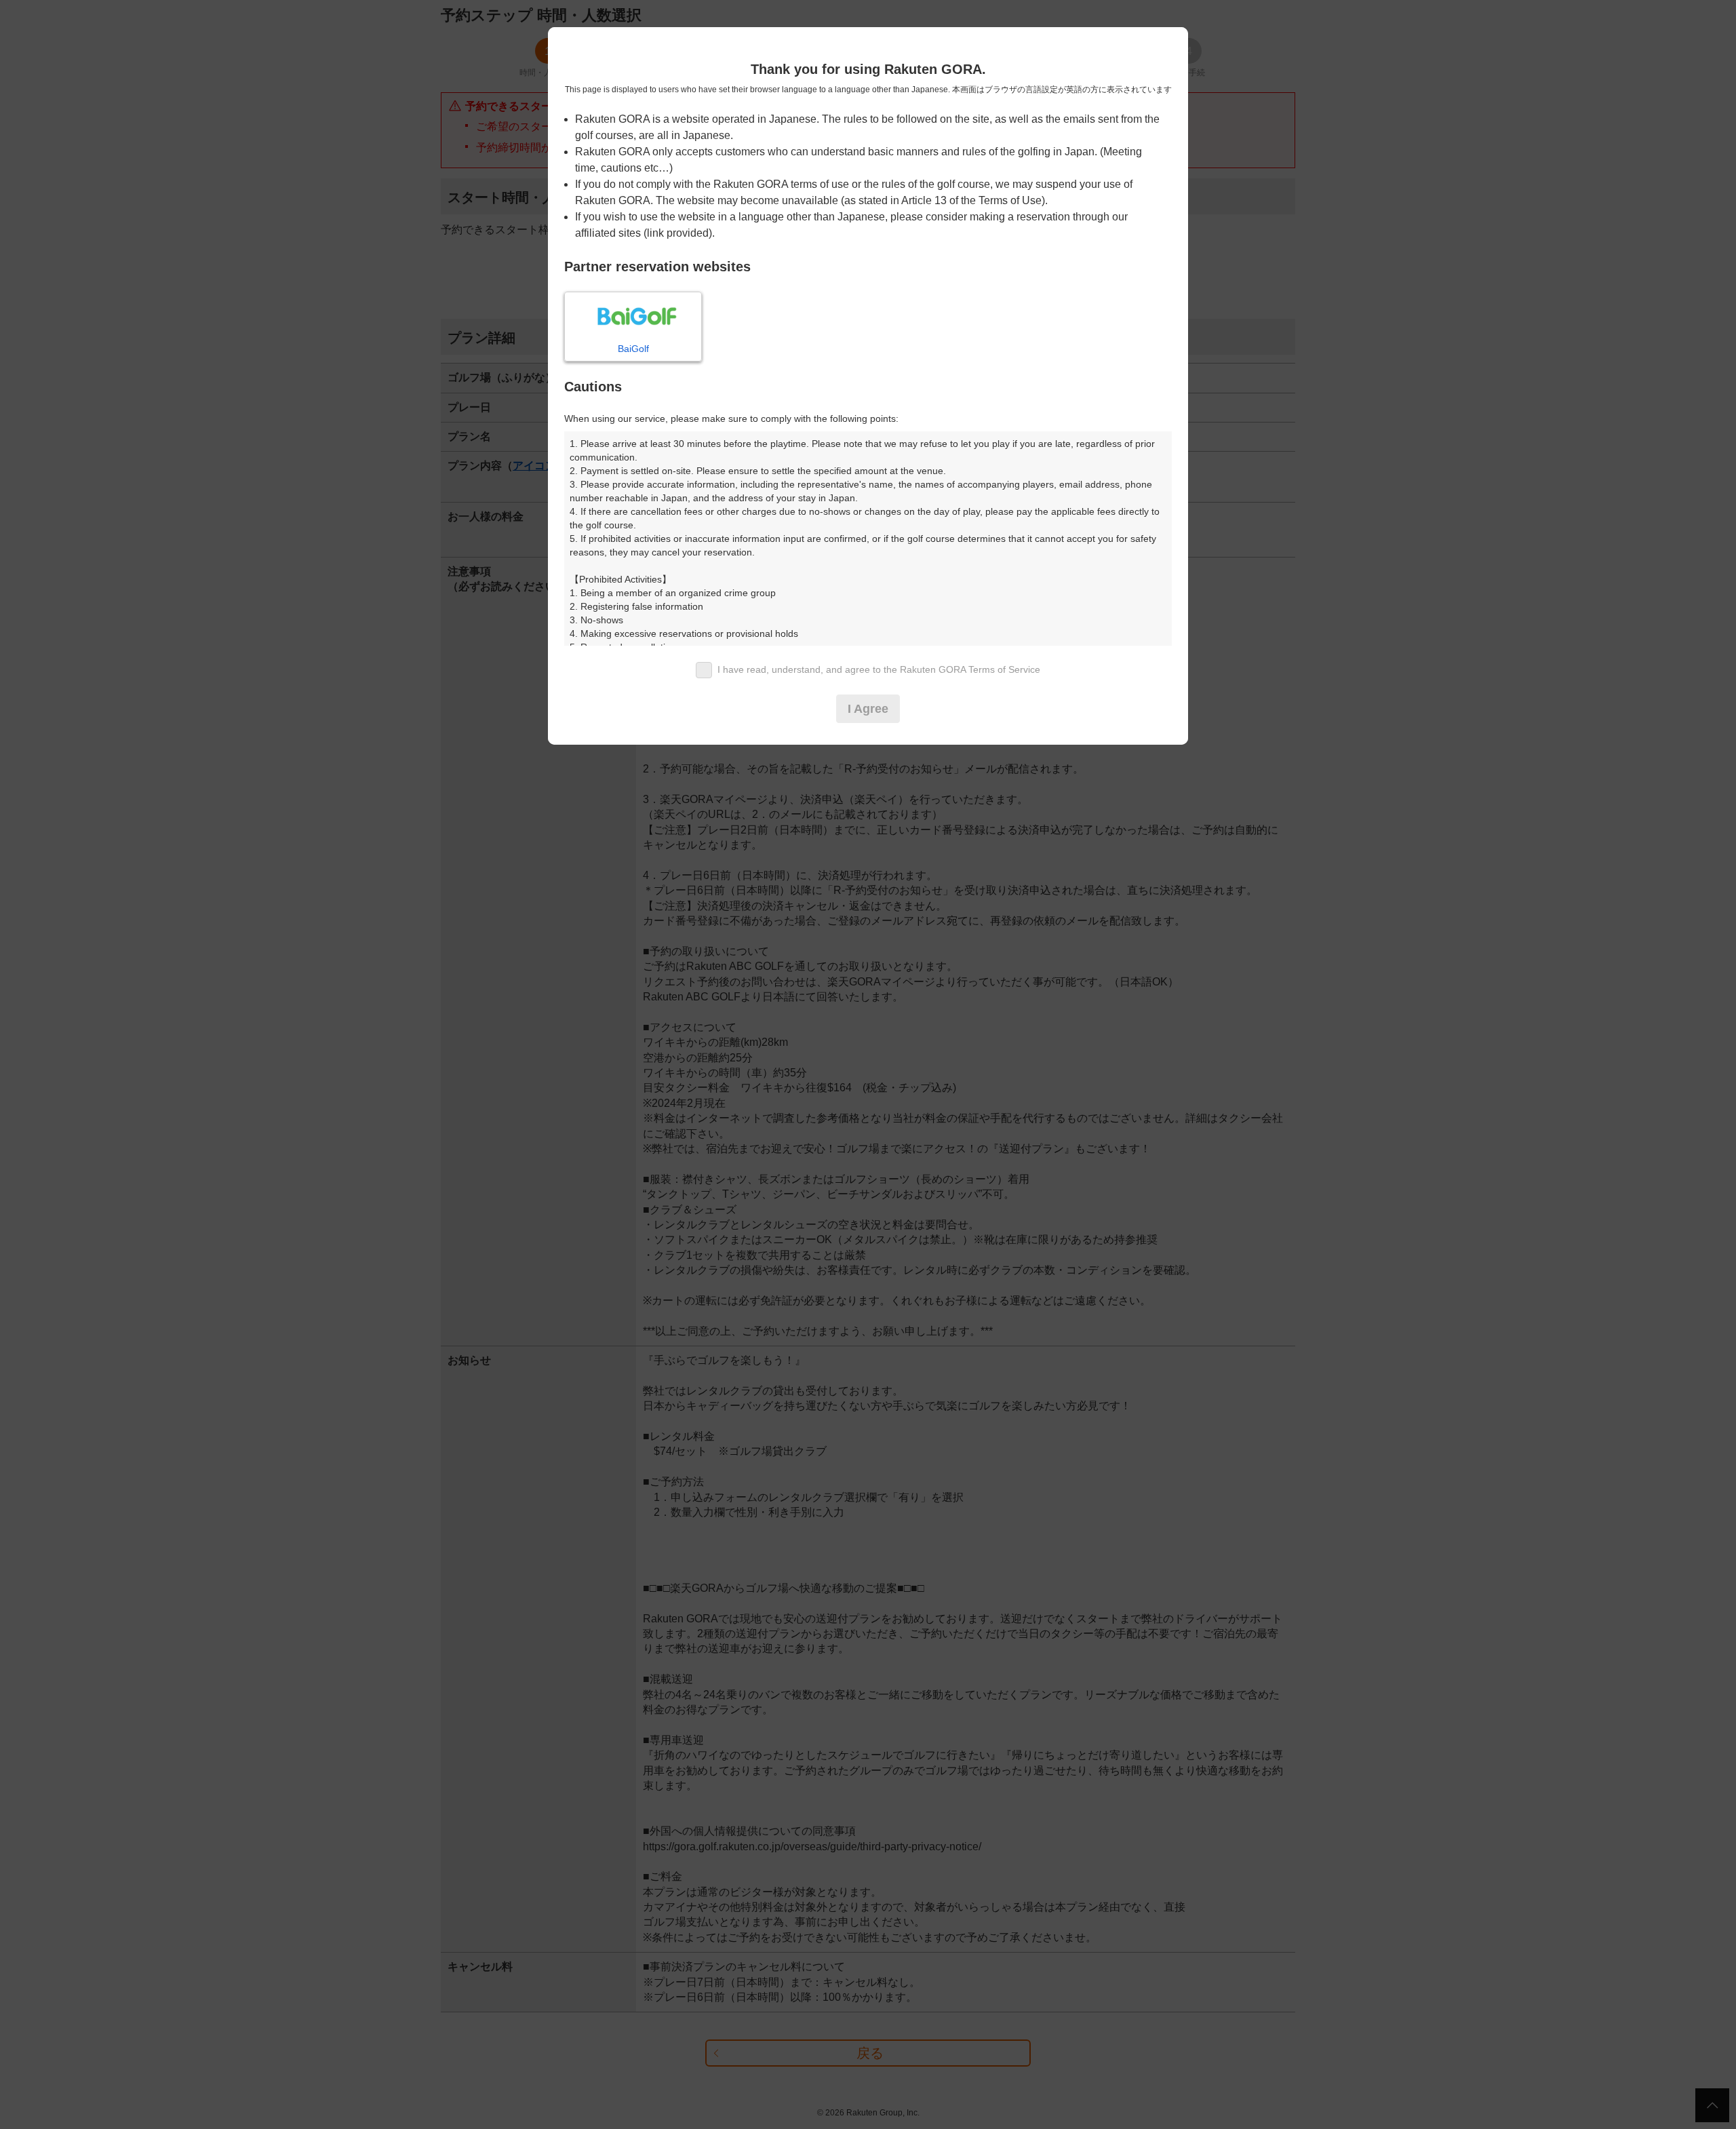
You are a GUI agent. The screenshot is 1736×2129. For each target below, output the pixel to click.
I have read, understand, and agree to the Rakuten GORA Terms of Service (879, 669)
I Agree (868, 709)
